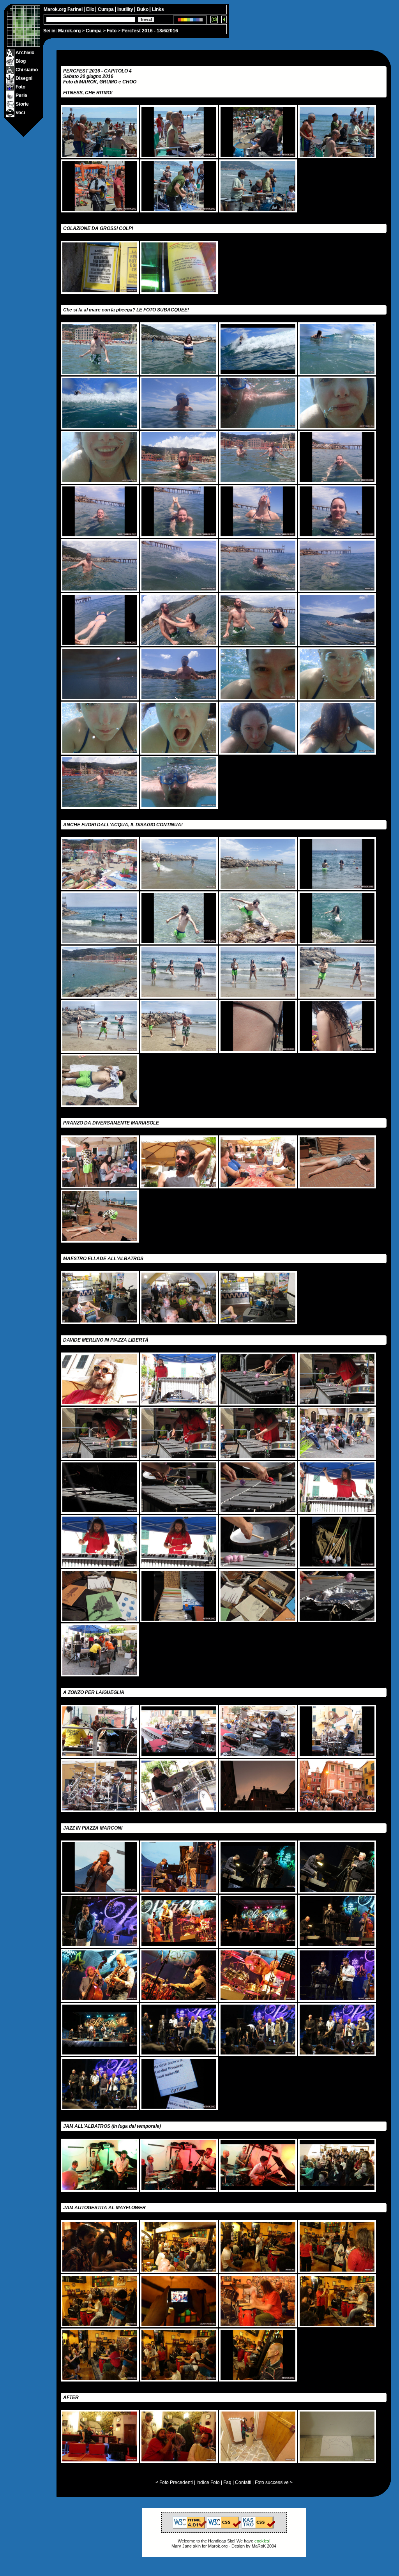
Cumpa (94, 31)
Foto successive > (274, 2482)
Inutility (126, 9)
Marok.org (69, 31)
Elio (91, 9)
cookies (262, 2541)
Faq (227, 2482)
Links (158, 9)
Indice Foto (208, 2482)
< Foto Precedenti (174, 2482)
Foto (112, 31)
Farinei (76, 9)
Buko (143, 9)
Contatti (243, 2482)
